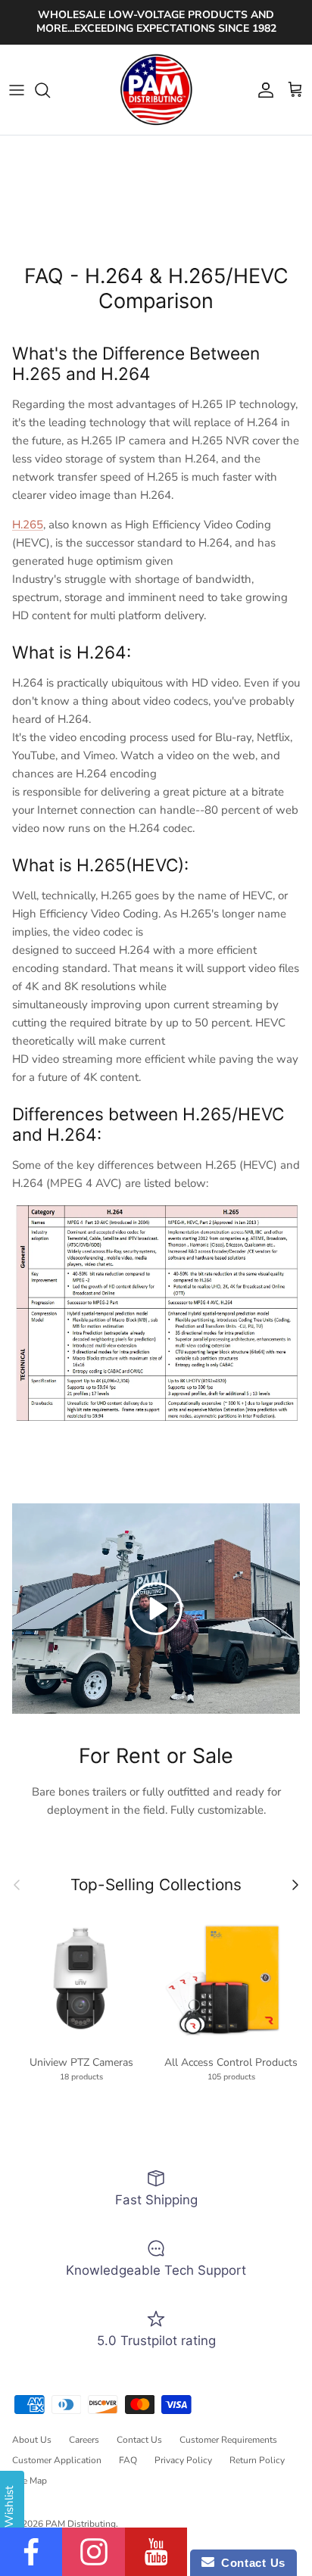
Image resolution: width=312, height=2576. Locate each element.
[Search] (50, 90)
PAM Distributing (81, 2524)
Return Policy (257, 2460)
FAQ (128, 2460)
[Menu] (17, 90)
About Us (32, 2440)
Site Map (30, 2481)
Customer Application (57, 2460)
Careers (84, 2440)
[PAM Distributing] (156, 90)
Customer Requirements (228, 2440)
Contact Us (139, 2440)
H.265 (28, 525)
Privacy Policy (183, 2460)
